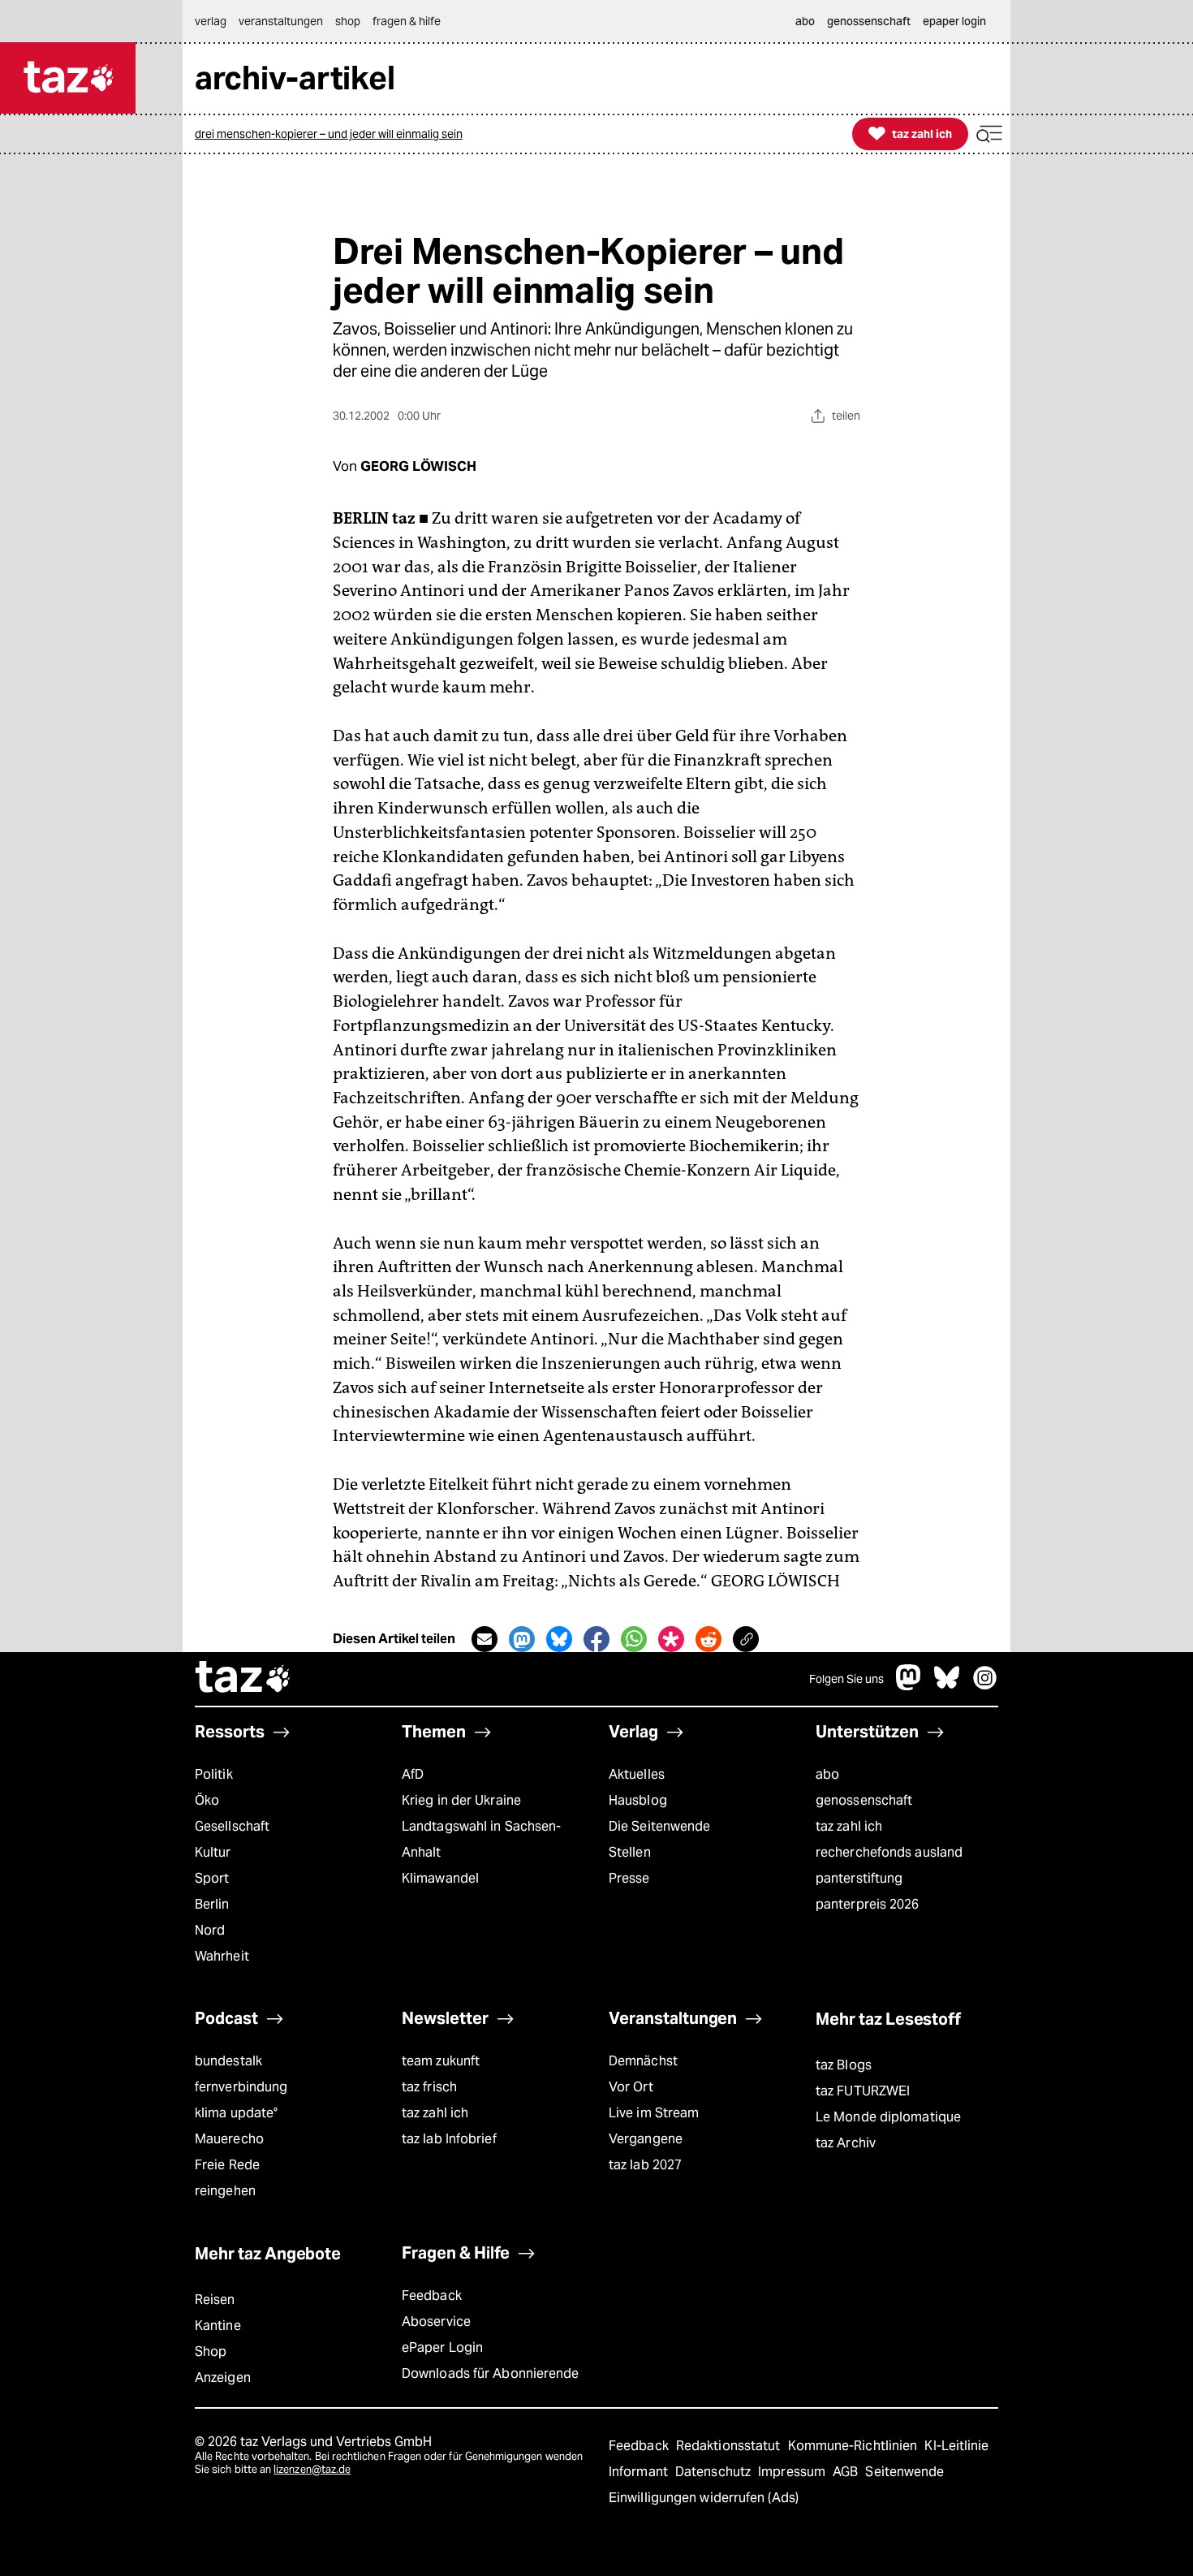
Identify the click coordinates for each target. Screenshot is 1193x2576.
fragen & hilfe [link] (407, 21)
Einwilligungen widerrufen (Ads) (704, 2498)
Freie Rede (227, 2165)
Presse (629, 1878)
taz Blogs (844, 2065)
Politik (214, 1774)
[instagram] (985, 1686)
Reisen (215, 2300)
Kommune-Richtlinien (855, 2446)
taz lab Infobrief (449, 2139)
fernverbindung (241, 2087)
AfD (413, 1774)
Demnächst (643, 2061)
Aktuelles (637, 1774)
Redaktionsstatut (730, 2446)
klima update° (236, 2113)
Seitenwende (904, 2472)
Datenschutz (715, 2472)
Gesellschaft (232, 1826)
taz (243, 1679)
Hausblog (638, 1800)
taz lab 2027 (645, 2165)
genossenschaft (864, 1800)
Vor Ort (631, 2087)
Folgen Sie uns (846, 1679)
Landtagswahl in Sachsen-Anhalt (481, 1839)
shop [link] (348, 21)
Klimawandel (440, 1878)
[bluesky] (947, 1686)
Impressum (793, 2472)
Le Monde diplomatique (888, 2117)
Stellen (630, 1852)
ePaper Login (442, 2347)
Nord (210, 1930)
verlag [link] (211, 21)
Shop (211, 2352)
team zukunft (441, 2061)
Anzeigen (223, 2378)
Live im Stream (654, 2113)
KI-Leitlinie (956, 2446)
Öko (207, 1800)
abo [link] (805, 21)
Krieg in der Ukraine (461, 1800)
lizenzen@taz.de (312, 2469)
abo (827, 1774)
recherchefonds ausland (889, 1852)
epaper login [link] (954, 21)
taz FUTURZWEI (863, 2091)
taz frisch (429, 2087)
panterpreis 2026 (868, 1904)
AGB (847, 2472)
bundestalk (228, 2061)
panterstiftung (859, 1878)
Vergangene (646, 2139)
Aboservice (436, 2321)
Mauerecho (229, 2139)
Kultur (213, 1852)
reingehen (225, 2191)
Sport (212, 1878)
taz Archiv (846, 2143)
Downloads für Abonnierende (491, 2373)
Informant (640, 2472)
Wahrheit (222, 1956)
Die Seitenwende (659, 1826)
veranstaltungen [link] (281, 21)
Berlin (212, 1904)
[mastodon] (909, 1686)
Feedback (432, 2296)
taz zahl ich (849, 1826)
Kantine (218, 2326)
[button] (989, 134)
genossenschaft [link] (869, 21)
